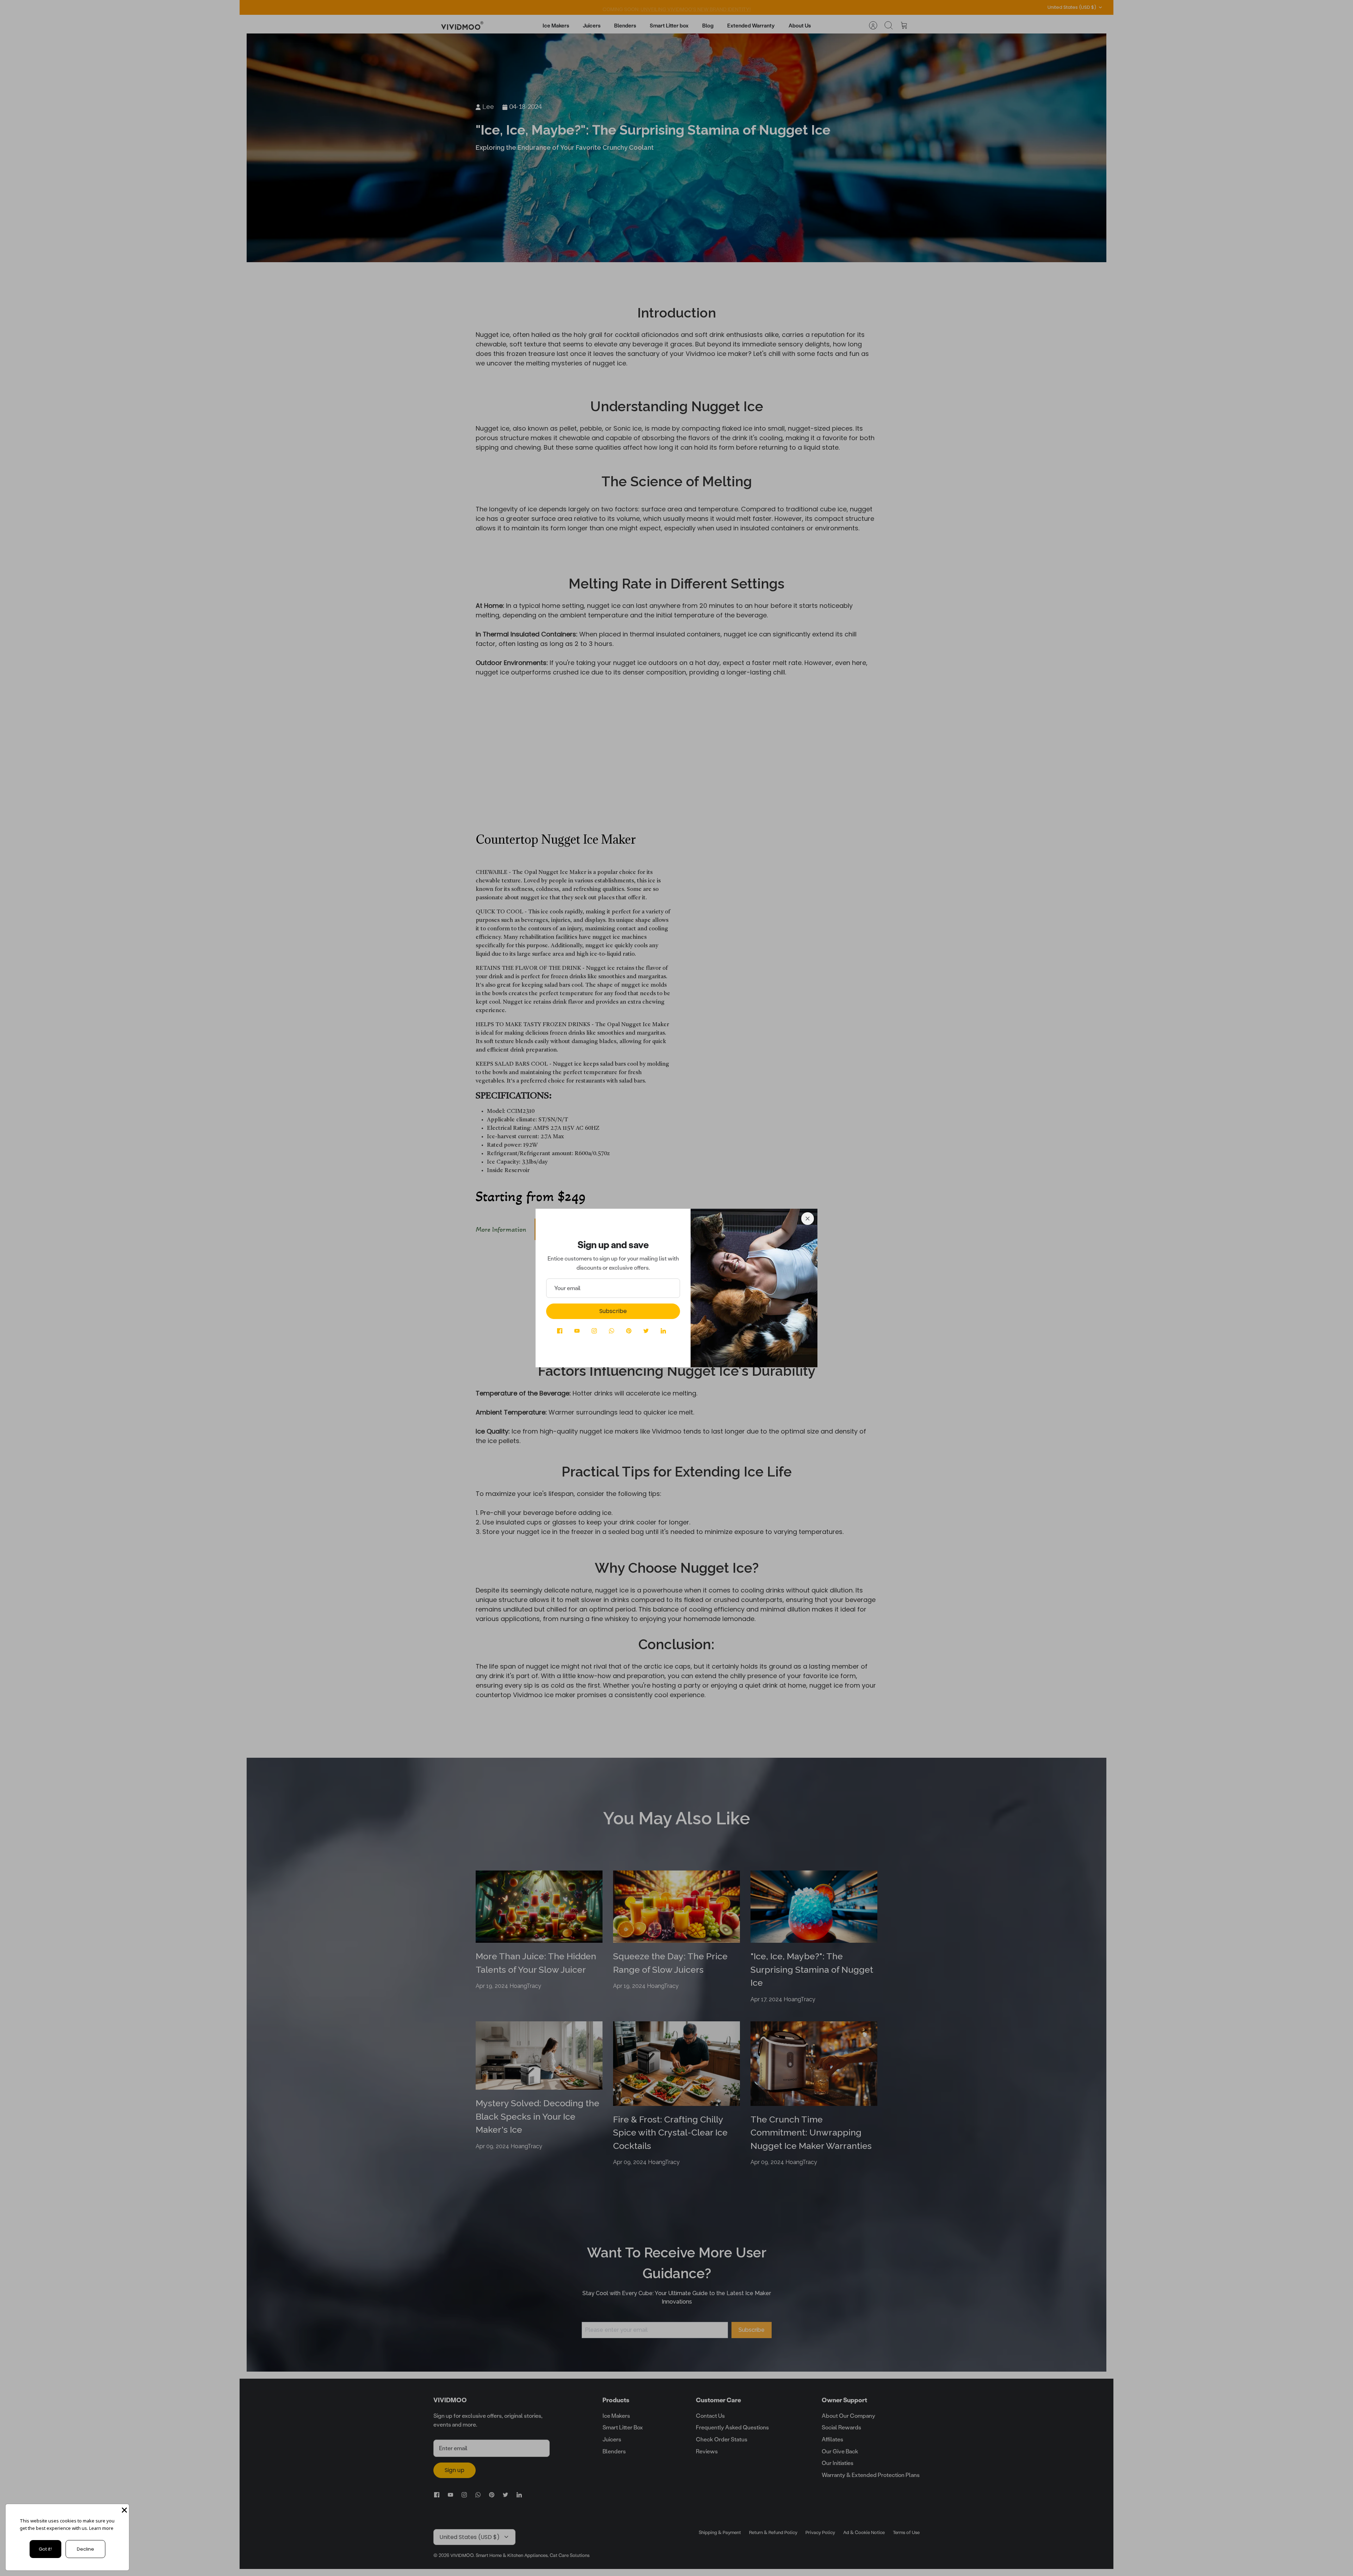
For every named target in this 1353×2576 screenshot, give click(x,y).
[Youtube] (577, 1331)
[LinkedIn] (663, 1331)
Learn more (101, 2528)
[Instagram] (594, 1331)
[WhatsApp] (611, 1331)
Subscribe (613, 1311)
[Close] (808, 1219)
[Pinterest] (629, 1331)
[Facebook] (560, 1331)
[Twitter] (646, 1331)
